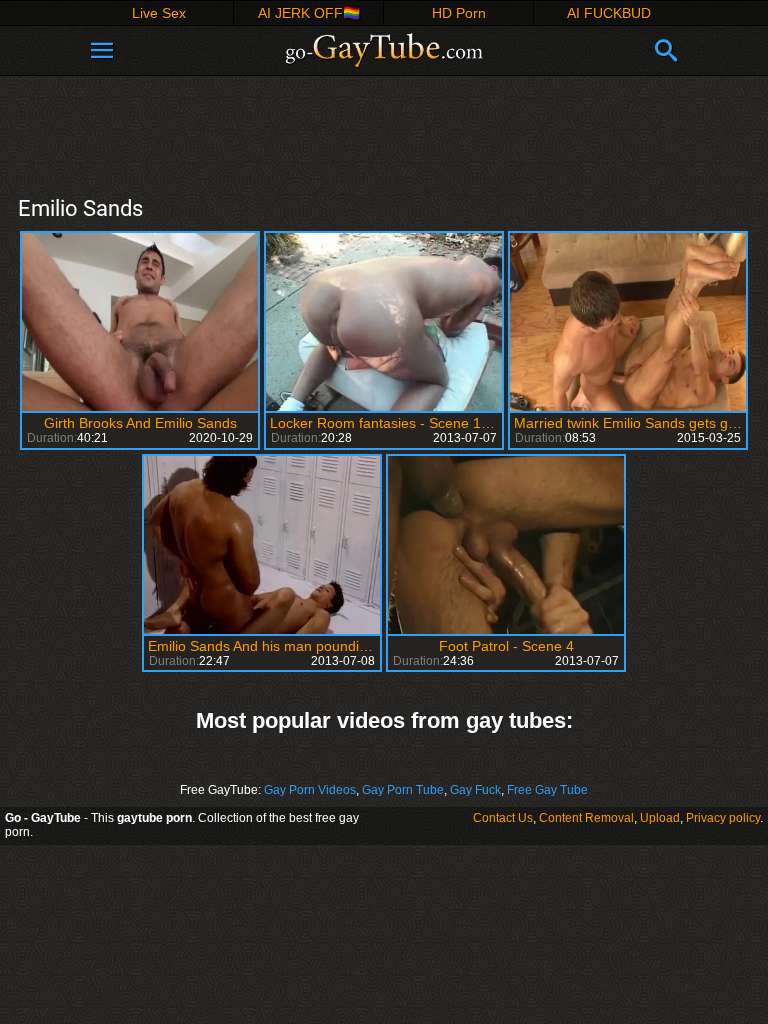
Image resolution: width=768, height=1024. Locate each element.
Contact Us (503, 818)
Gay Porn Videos (310, 790)
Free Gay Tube (547, 790)
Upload (660, 818)
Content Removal (586, 818)
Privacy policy (723, 818)
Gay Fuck (475, 790)
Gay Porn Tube (403, 790)
